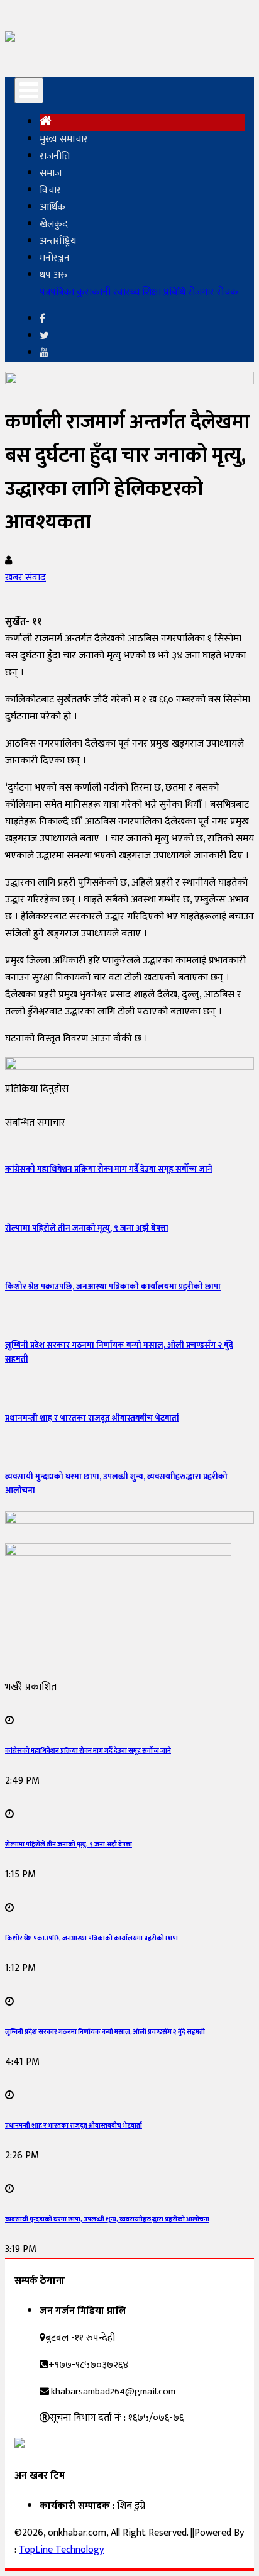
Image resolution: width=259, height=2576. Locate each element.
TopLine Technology (61, 2550)
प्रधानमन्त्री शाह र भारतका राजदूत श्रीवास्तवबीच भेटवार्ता (92, 1418)
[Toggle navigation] (29, 90)
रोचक (228, 292)
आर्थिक (52, 207)
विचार (50, 190)
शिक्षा (152, 292)
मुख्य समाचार (64, 139)
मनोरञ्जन (55, 258)
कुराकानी (94, 292)
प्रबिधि (174, 292)
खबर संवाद (25, 578)
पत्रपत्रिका (57, 292)
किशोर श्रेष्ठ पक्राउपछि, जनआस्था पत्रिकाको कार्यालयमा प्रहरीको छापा (113, 1287)
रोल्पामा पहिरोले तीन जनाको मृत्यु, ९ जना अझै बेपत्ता (87, 1228)
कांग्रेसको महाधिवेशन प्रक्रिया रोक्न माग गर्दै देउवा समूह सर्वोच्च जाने (109, 1169)
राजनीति (55, 156)
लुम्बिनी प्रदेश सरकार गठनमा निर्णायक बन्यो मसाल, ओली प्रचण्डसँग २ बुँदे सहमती (105, 2032)
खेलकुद (54, 224)
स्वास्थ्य (126, 292)
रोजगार (201, 292)
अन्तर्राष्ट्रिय (58, 241)
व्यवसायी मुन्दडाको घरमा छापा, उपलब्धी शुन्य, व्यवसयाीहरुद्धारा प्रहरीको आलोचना (107, 2219)
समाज (51, 173)
